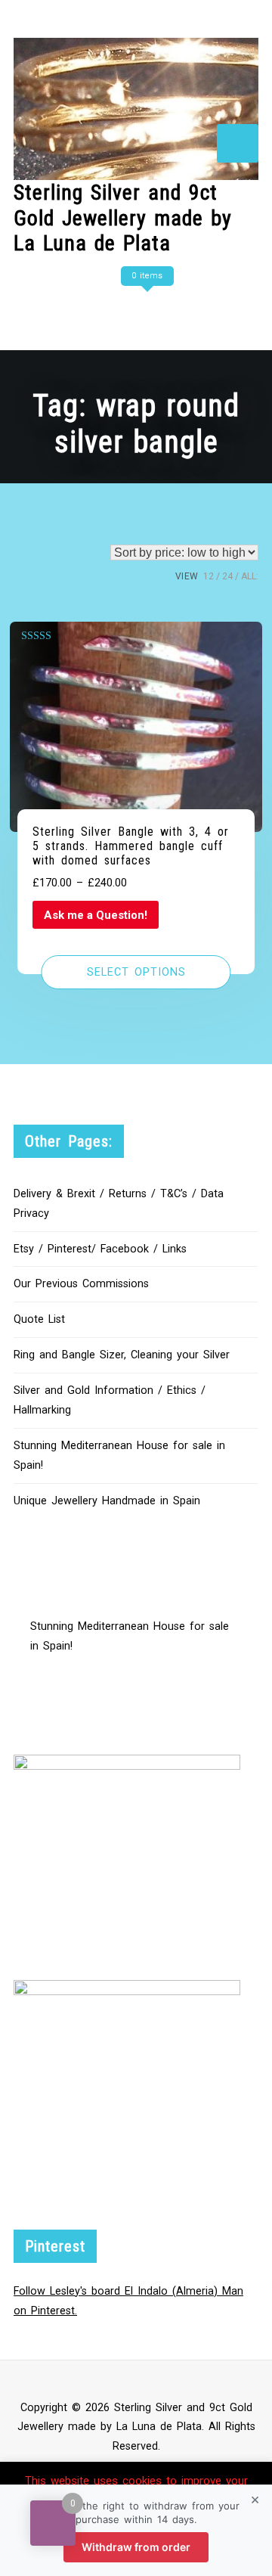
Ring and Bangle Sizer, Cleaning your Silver (122, 1355)
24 (227, 576)
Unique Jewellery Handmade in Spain (107, 1501)
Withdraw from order (136, 2547)
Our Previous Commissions (81, 1284)
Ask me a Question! (96, 915)
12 (209, 576)
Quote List (39, 1319)
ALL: (250, 576)
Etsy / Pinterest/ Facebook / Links (100, 1249)
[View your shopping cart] (145, 306)
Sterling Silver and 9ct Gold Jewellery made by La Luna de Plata (123, 218)
